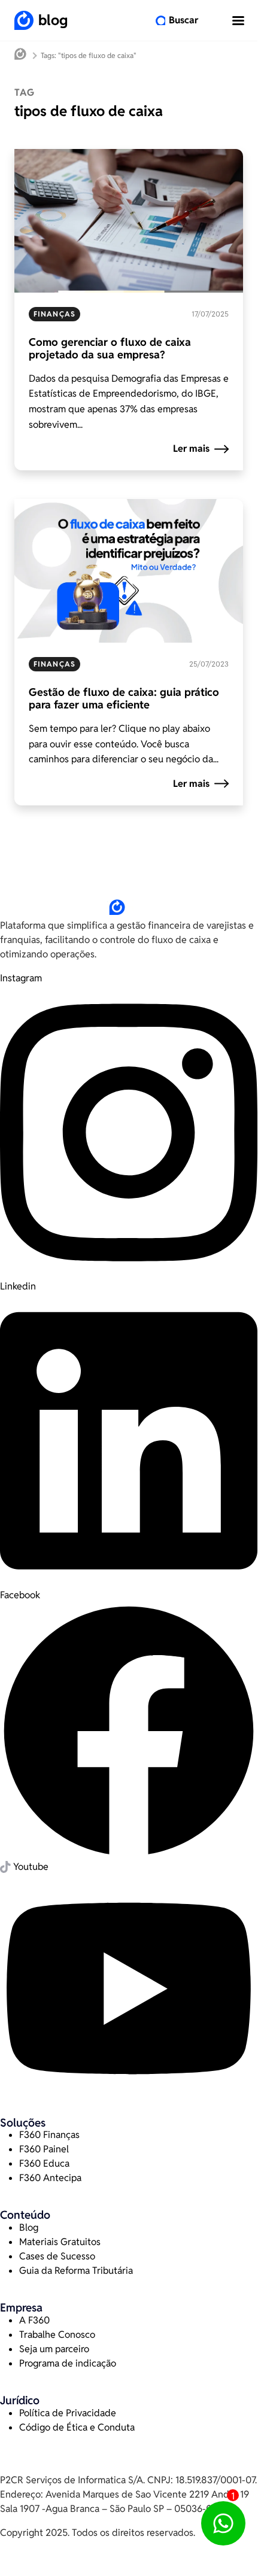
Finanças (54, 314)
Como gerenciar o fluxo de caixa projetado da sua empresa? (110, 349)
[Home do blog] (20, 55)
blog (53, 20)
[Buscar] (160, 20)
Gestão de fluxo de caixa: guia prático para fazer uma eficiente (124, 699)
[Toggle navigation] (238, 20)
